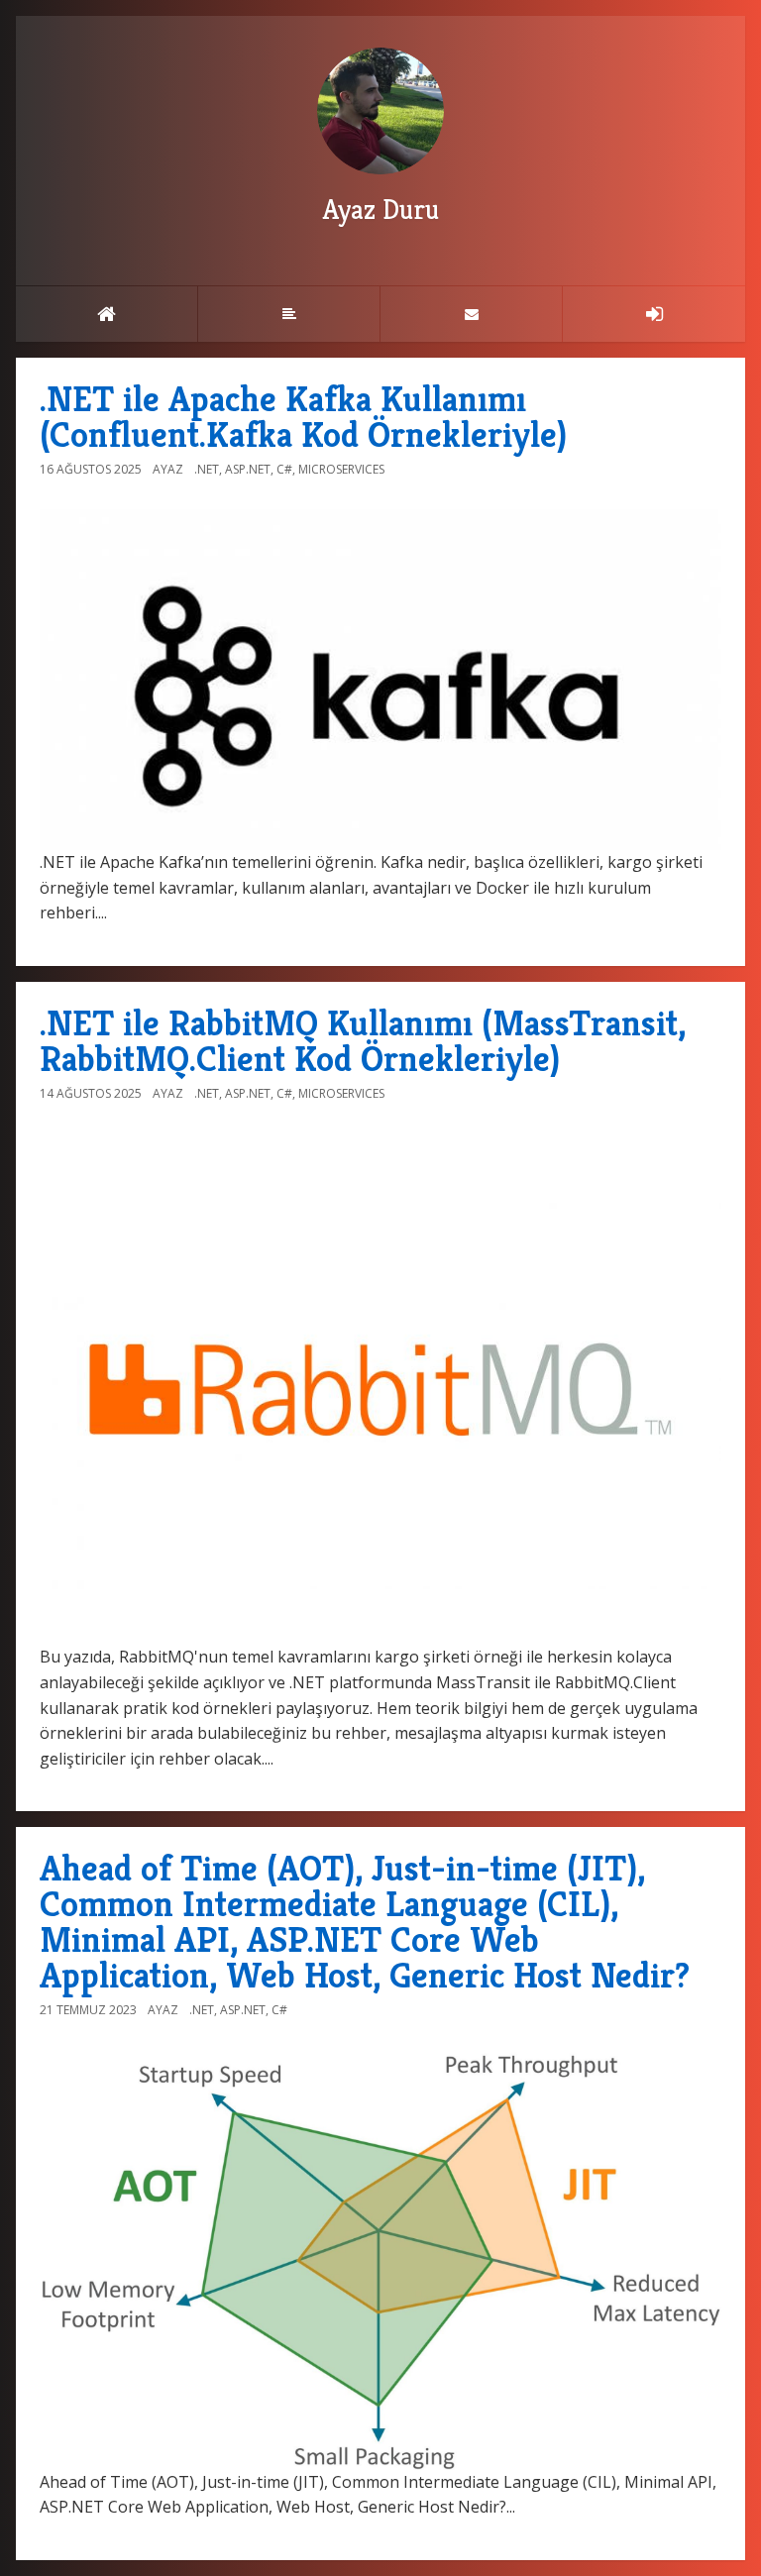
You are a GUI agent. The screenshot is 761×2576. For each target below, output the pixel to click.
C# (284, 469)
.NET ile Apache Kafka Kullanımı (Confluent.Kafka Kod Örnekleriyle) (303, 417)
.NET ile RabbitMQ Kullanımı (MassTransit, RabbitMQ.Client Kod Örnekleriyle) (363, 1041)
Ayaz (168, 469)
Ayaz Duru (381, 210)
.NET (207, 469)
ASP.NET (248, 469)
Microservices (341, 469)
